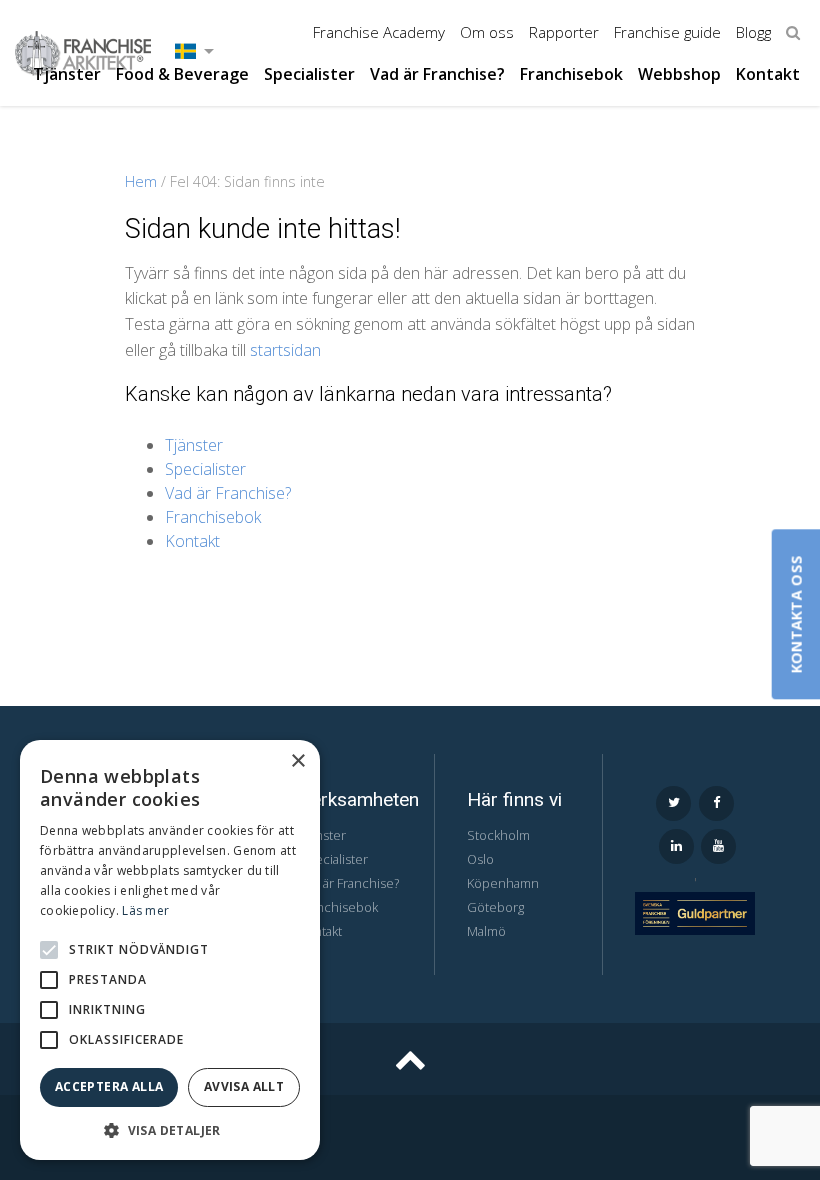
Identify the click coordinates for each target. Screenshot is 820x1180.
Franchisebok (571, 74)
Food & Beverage (182, 74)
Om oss (487, 32)
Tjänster (67, 74)
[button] (49, 950)
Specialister (309, 74)
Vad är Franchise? (437, 74)
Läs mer (145, 910)
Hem (141, 181)
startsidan (285, 350)
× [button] (297, 761)
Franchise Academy (379, 32)
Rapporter (564, 32)
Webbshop (679, 74)
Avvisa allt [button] (244, 1086)
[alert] (170, 950)
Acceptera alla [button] (109, 1086)
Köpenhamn (503, 883)
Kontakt (768, 74)
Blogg (753, 32)
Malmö (486, 931)
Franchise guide (667, 32)
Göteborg (495, 907)
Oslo (480, 859)
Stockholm (498, 835)
